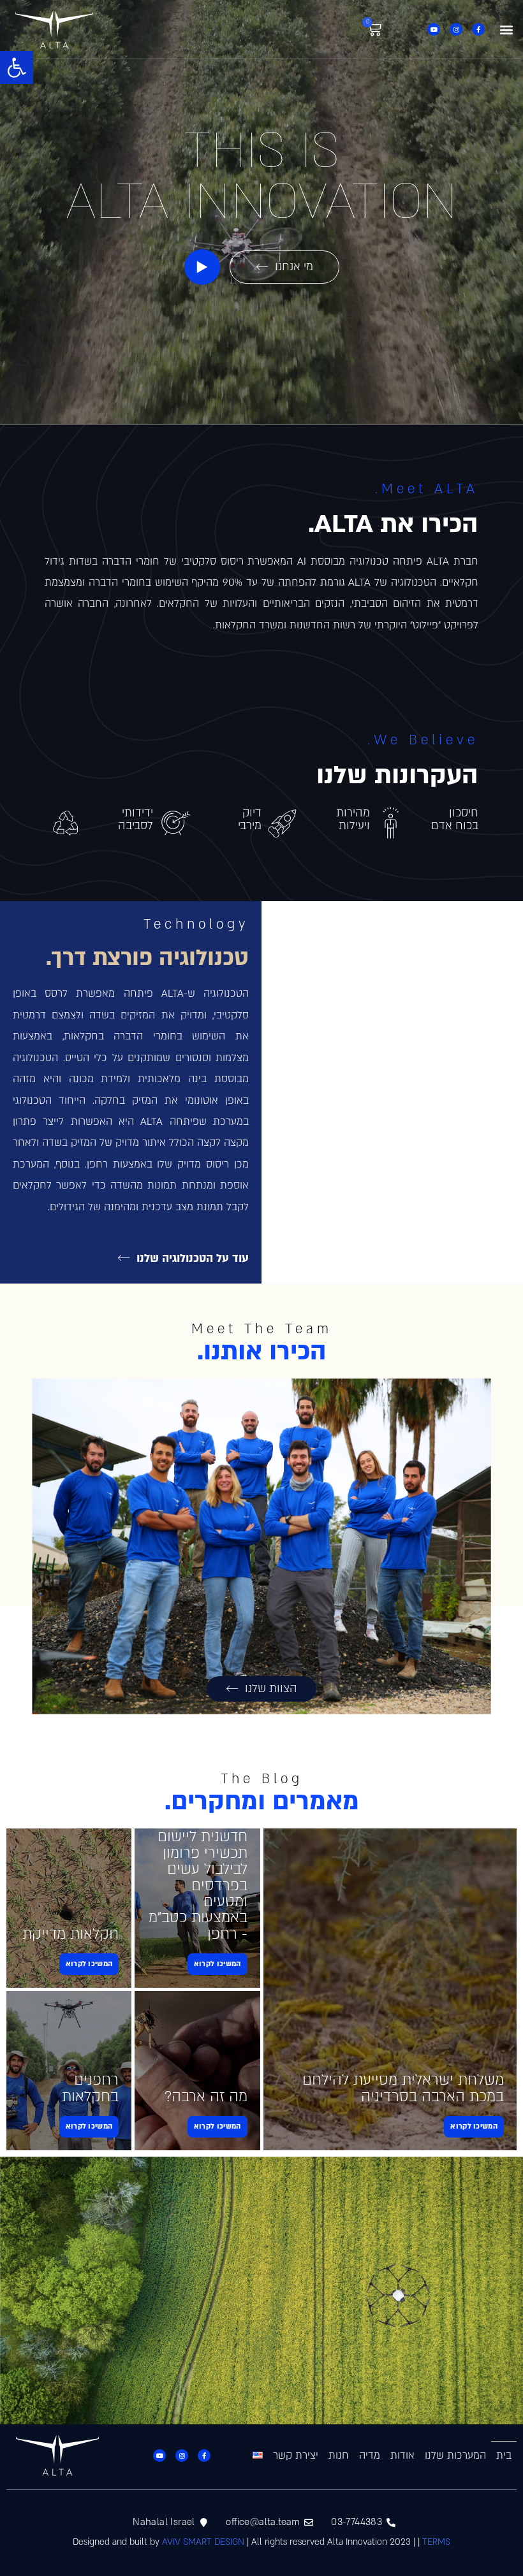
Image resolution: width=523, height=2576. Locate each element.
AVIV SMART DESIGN (203, 2542)
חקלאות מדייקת (70, 1934)
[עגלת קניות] (374, 30)
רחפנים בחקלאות (90, 2088)
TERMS (436, 2542)
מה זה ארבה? (206, 2096)
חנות (339, 2456)
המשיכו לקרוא (474, 2126)
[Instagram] (456, 29)
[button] (17, 68)
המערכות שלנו (455, 2456)
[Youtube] (434, 29)
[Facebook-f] (478, 29)
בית (504, 2456)
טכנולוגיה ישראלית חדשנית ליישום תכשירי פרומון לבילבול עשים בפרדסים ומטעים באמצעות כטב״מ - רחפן (198, 1869)
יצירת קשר (296, 2456)
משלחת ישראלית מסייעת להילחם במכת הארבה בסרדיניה (403, 2088)
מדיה (370, 2456)
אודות (402, 2456)
